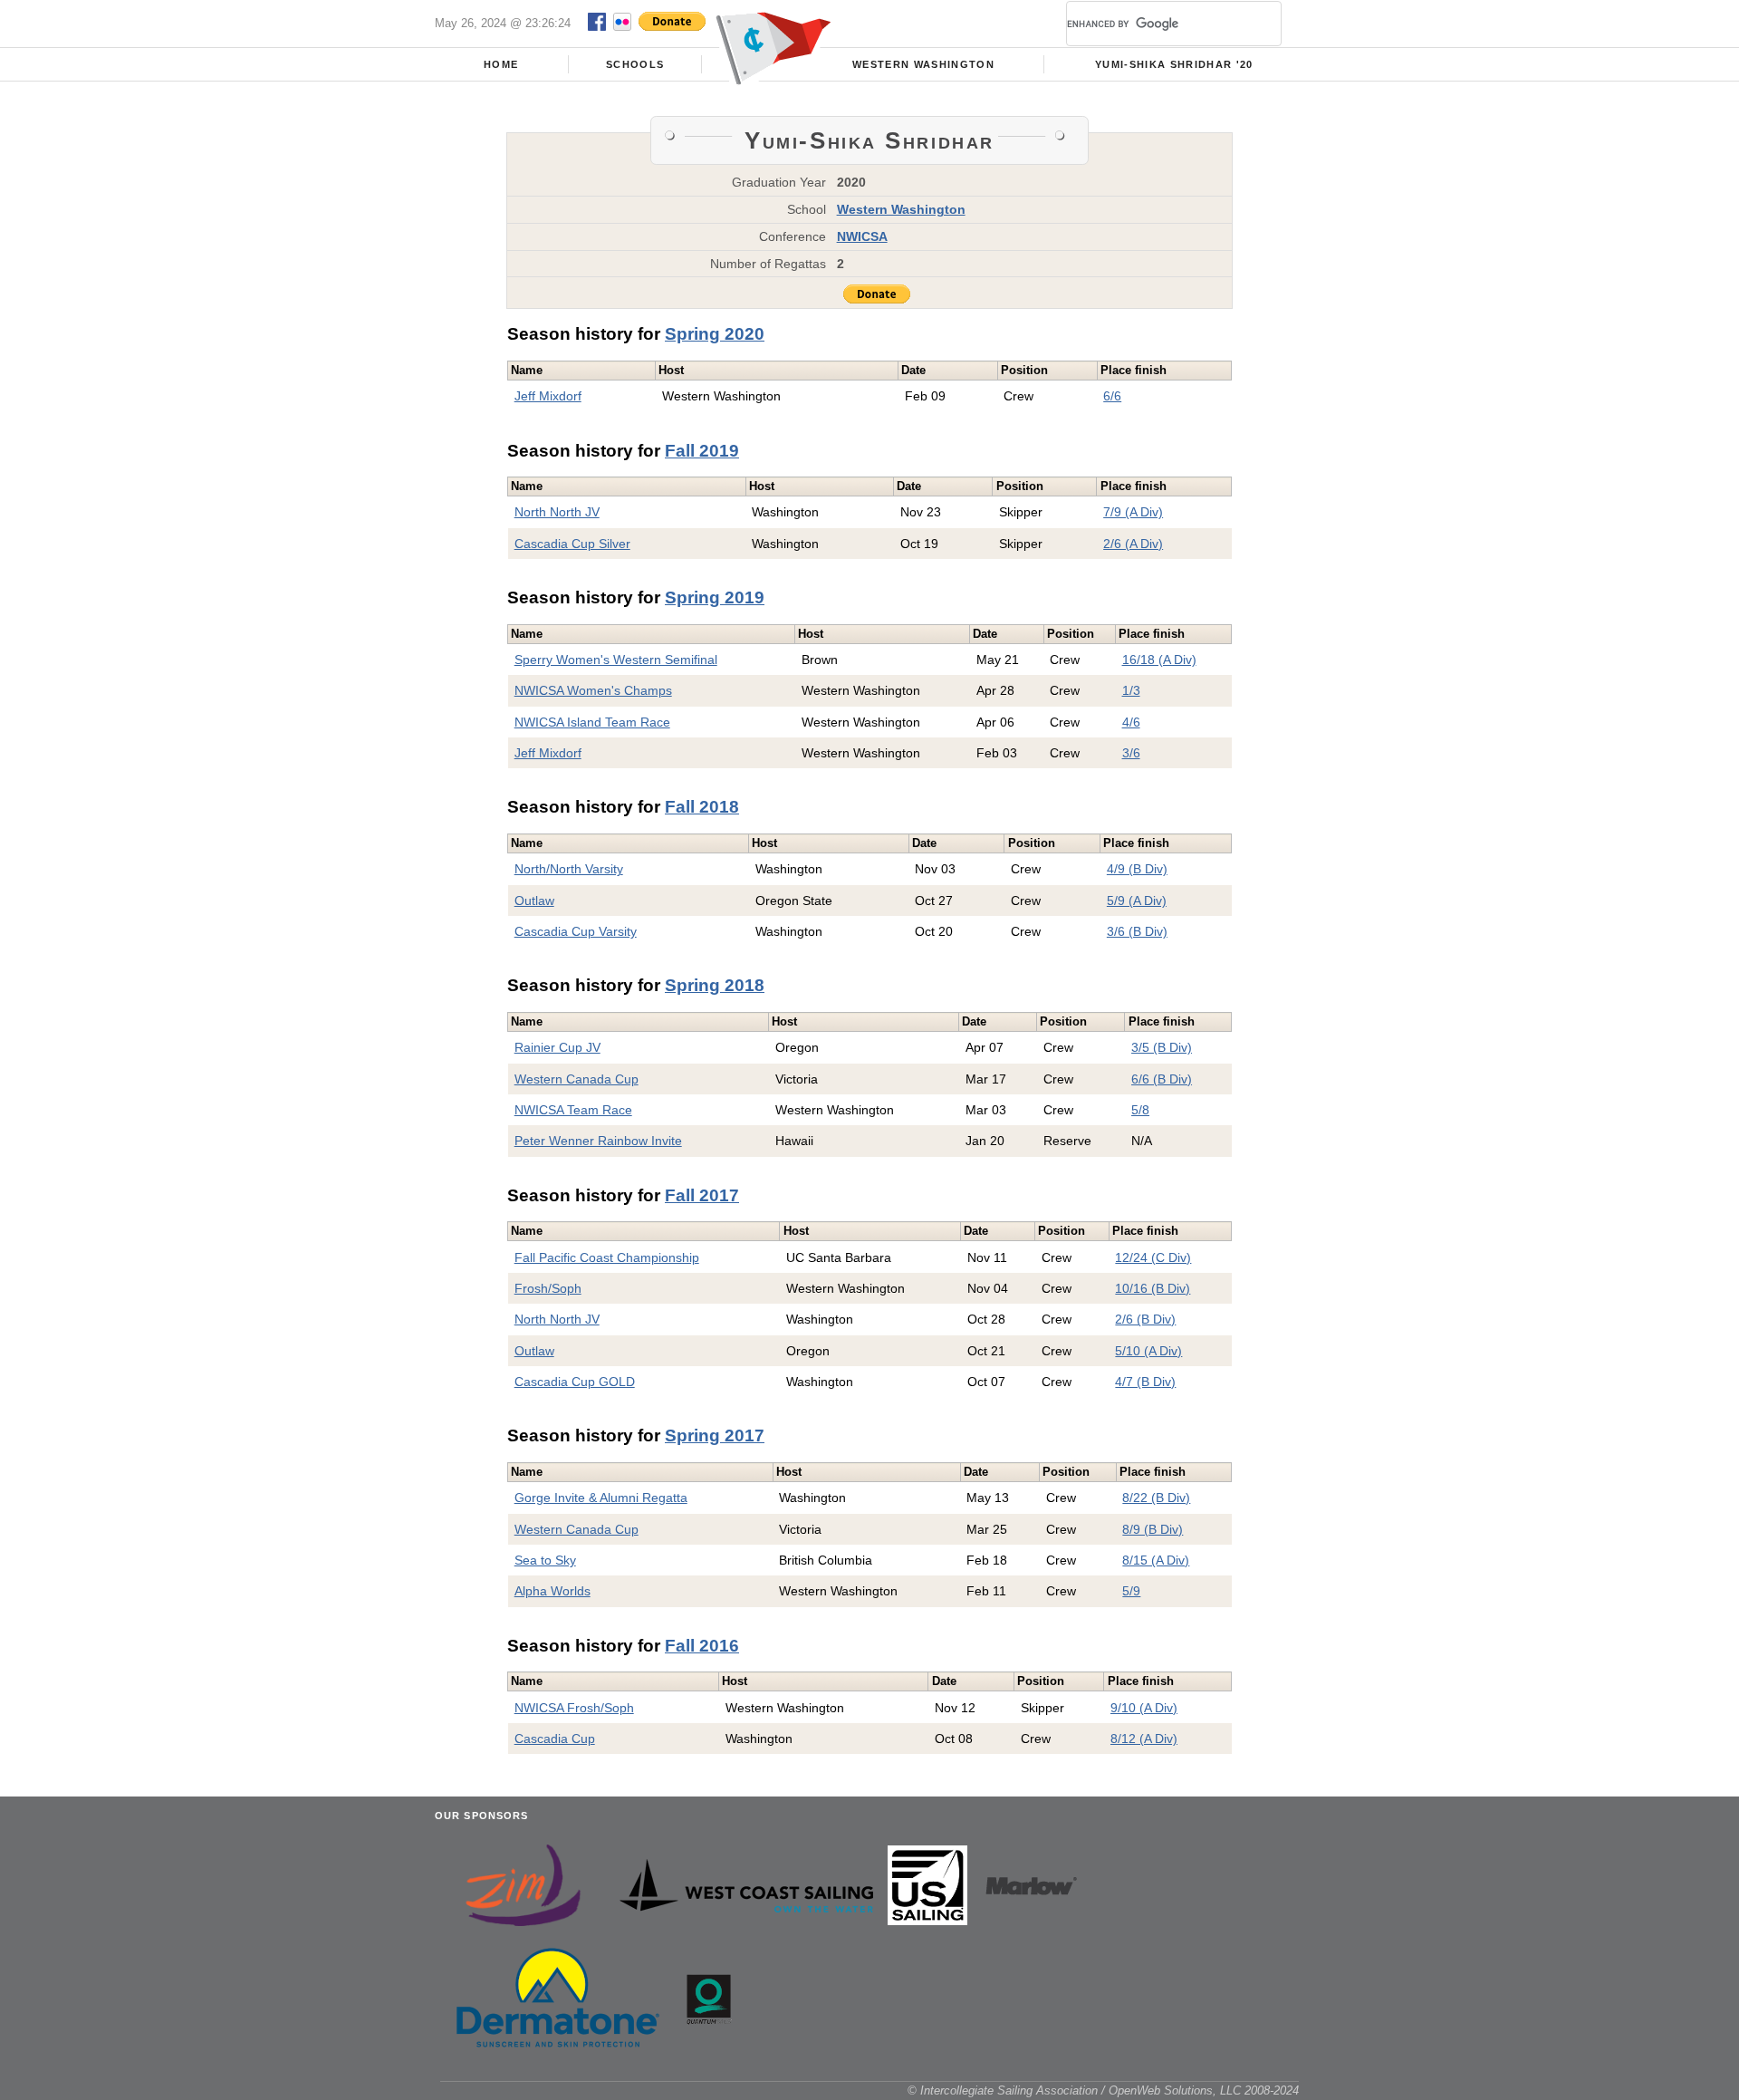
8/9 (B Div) (1153, 1529)
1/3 (1131, 690)
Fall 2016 (702, 1646)
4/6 (1131, 722)
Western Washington (923, 64)
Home (501, 64)
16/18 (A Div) (1159, 660)
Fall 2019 (702, 451)
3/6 (1131, 753)
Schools (635, 64)
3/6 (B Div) (1137, 931)
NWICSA (862, 236)
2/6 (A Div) (1133, 544)
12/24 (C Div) (1153, 1257)
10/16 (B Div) (1153, 1288)
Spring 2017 (715, 1435)
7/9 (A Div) (1133, 512)
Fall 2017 (702, 1195)
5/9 (1131, 1591)
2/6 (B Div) (1145, 1319)
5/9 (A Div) (1137, 901)
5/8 (1140, 1110)
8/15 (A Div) (1156, 1560)
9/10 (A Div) (1144, 1708)
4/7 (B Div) (1145, 1382)
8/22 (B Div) (1156, 1498)
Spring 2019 (715, 597)
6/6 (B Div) (1162, 1079)
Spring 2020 (715, 334)
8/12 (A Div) (1144, 1739)
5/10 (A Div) (1148, 1351)
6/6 (1112, 396)
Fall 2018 (702, 807)
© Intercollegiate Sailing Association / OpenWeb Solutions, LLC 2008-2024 (1103, 2090)
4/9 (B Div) (1137, 869)
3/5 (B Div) (1162, 1047)
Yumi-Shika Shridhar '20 (1174, 64)
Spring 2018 (715, 985)
